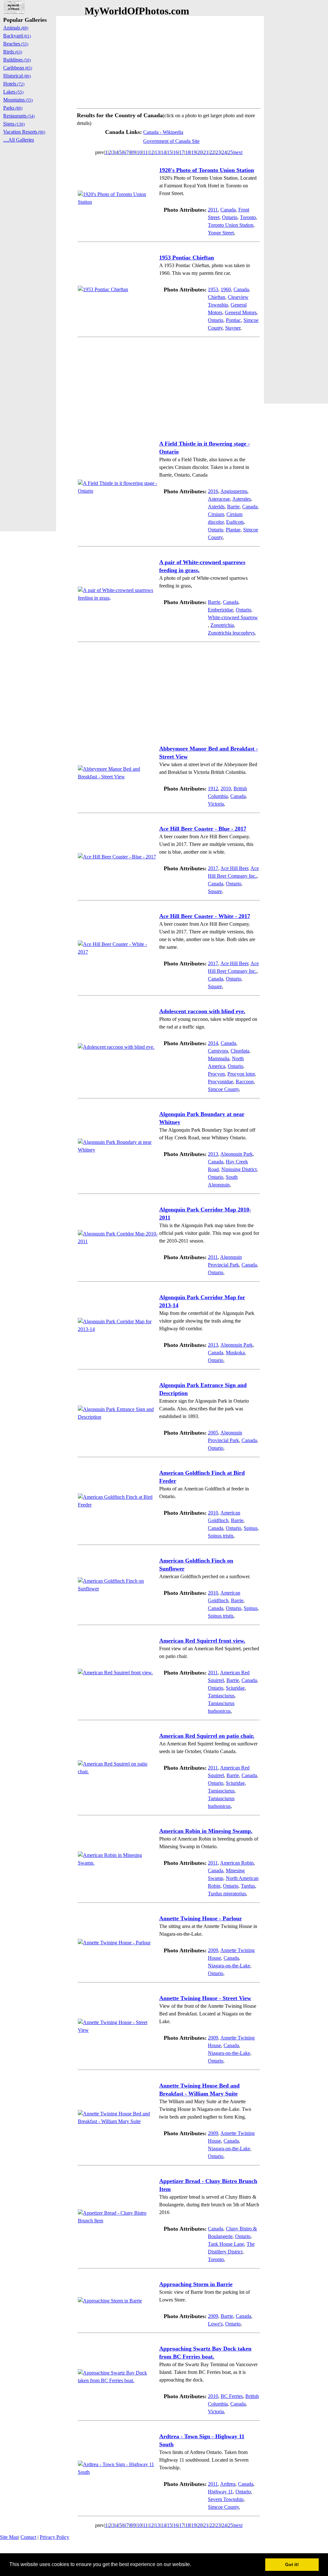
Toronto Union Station (231, 225)
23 (218, 152)
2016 (213, 491)
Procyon (216, 1074)
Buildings (17, 60)
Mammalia (219, 1058)
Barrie (233, 507)
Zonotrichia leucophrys (231, 633)
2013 (213, 1154)
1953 (213, 289)
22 (212, 152)
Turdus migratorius (227, 1894)
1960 (226, 289)
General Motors (241, 312)
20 (200, 152)
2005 (213, 1433)
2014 (213, 1043)
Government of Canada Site (171, 141)
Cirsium (216, 514)
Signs (14, 124)
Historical (17, 76)
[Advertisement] (169, 61)
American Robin (237, 1863)
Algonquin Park (237, 1154)
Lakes (13, 92)
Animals (16, 28)
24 (224, 152)
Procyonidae (221, 1082)
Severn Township (226, 2499)
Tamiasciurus (221, 1696)
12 (151, 152)
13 (157, 152)
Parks (13, 108)
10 (139, 152)
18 (188, 152)
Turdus (248, 1886)
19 (194, 152)
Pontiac (233, 320)
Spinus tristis (221, 1536)
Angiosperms (234, 491)
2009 (213, 1950)
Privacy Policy (54, 2537)
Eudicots (235, 522)
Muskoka (235, 1353)
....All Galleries (19, 140)
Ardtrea (228, 2484)
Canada (228, 210)
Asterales (242, 499)
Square (215, 891)
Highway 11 (220, 2492)
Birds (13, 52)
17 (182, 152)
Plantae (233, 530)
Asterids (216, 507)
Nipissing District (239, 1169)
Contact (28, 2537)
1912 (213, 788)
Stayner (233, 328)
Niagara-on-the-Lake (229, 1966)
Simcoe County (223, 1089)
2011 (213, 210)
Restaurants (19, 116)
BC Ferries (232, 2396)
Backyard (17, 36)
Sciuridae (235, 1688)
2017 (213, 868)
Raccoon (245, 1082)
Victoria (216, 804)
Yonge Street (221, 233)
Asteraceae (219, 499)
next (238, 152)
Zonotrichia (222, 625)
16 (176, 152)
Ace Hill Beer (234, 868)
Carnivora (218, 1051)
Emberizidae (221, 610)
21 (206, 152)
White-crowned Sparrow (233, 617)
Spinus (251, 1528)
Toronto (248, 217)
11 (145, 152)
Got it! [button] (292, 2564)
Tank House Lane (226, 2244)
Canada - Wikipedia (163, 132)
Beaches (16, 44)
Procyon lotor (241, 1074)
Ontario (230, 217)
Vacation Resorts (24, 132)
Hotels (14, 84)
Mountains (18, 100)
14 (163, 152)
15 (169, 152)
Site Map (9, 2537)
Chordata (240, 1051)
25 (230, 152)
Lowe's (215, 2324)
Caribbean (18, 68)
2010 (226, 788)
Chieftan (217, 297)
